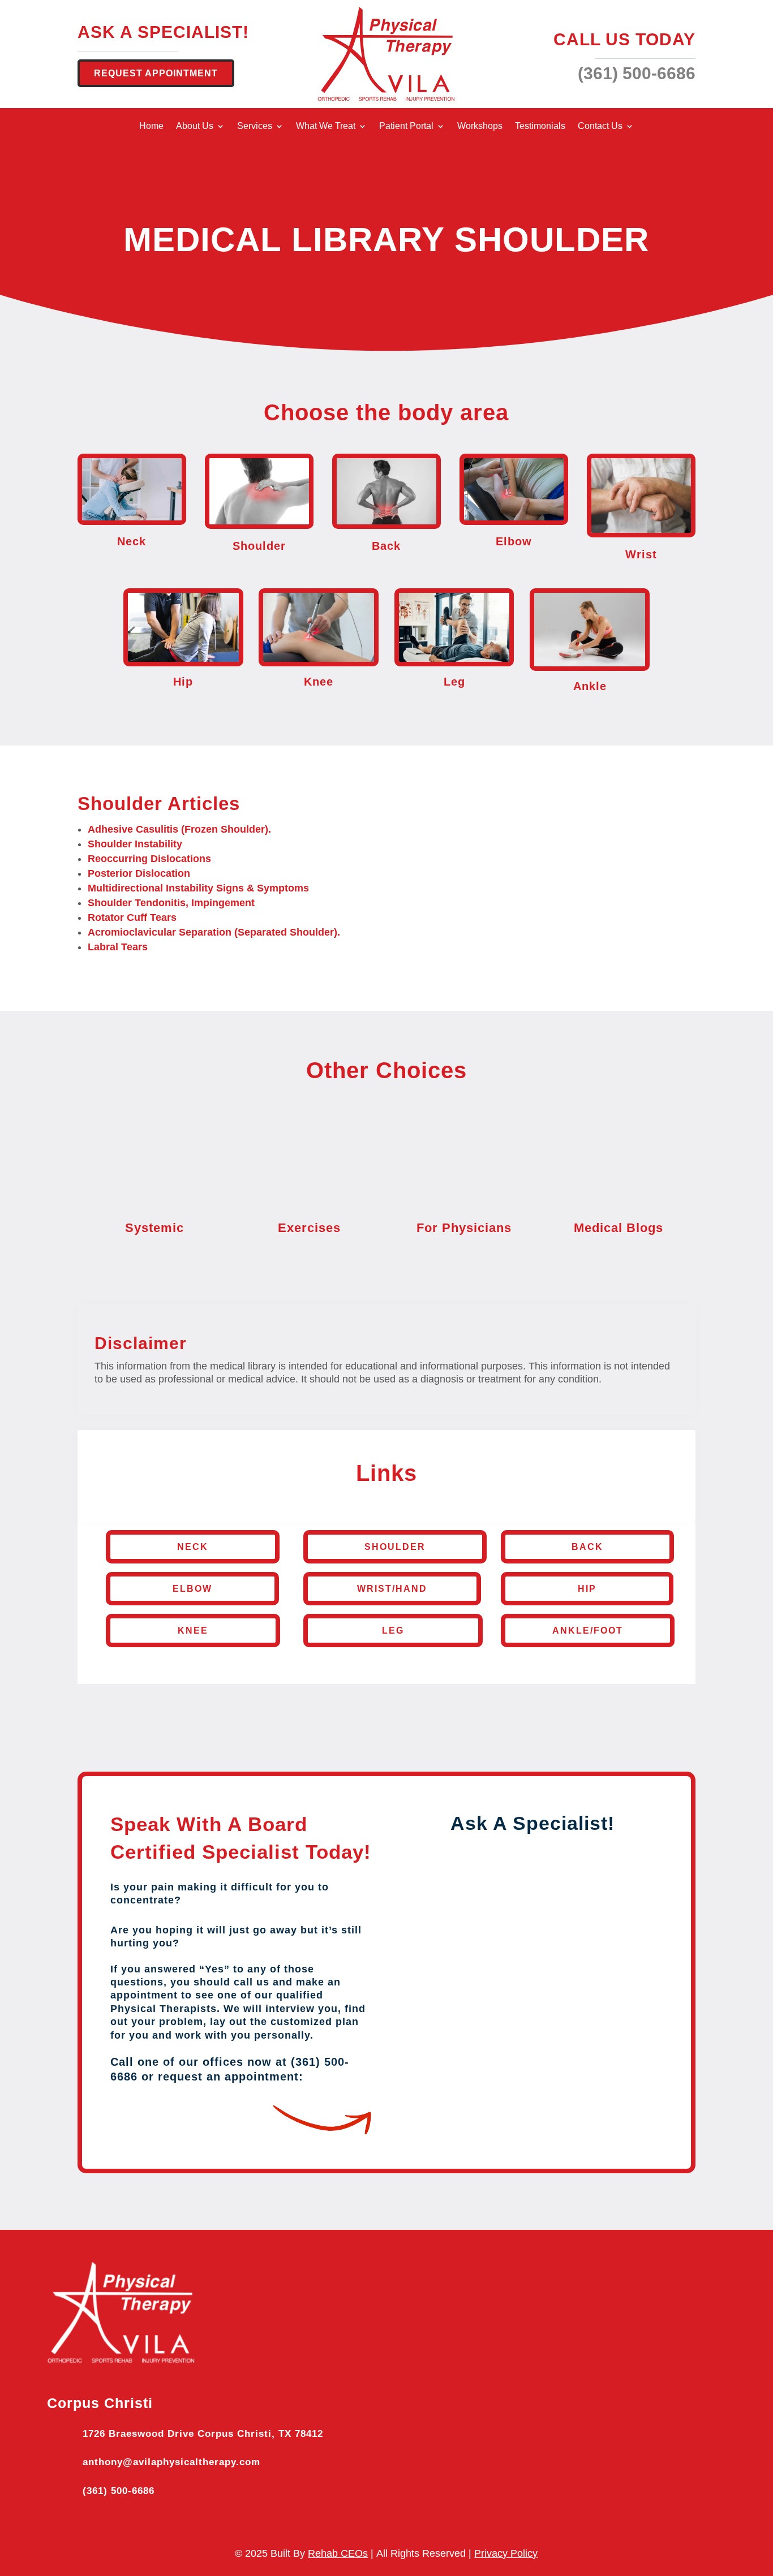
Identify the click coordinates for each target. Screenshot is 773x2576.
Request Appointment (156, 73)
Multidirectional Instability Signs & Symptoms (198, 888)
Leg (393, 1631)
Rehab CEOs (338, 2553)
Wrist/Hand (392, 1589)
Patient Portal (406, 126)
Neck (193, 1547)
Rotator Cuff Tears (132, 917)
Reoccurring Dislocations (149, 859)
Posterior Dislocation (139, 873)
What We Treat (326, 126)
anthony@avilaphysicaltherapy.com (171, 2462)
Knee (193, 1631)
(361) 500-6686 (119, 2491)
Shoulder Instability (135, 844)
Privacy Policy (506, 2553)
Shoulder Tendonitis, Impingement (171, 903)
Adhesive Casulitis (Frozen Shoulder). (179, 829)
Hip (587, 1589)
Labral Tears (118, 947)
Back (587, 1547)
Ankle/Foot (588, 1631)
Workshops (480, 126)
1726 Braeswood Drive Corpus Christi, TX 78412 (203, 2434)
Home (151, 126)
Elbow (192, 1589)
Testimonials (540, 126)
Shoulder (395, 1547)
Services (255, 126)
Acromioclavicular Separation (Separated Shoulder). (214, 932)
